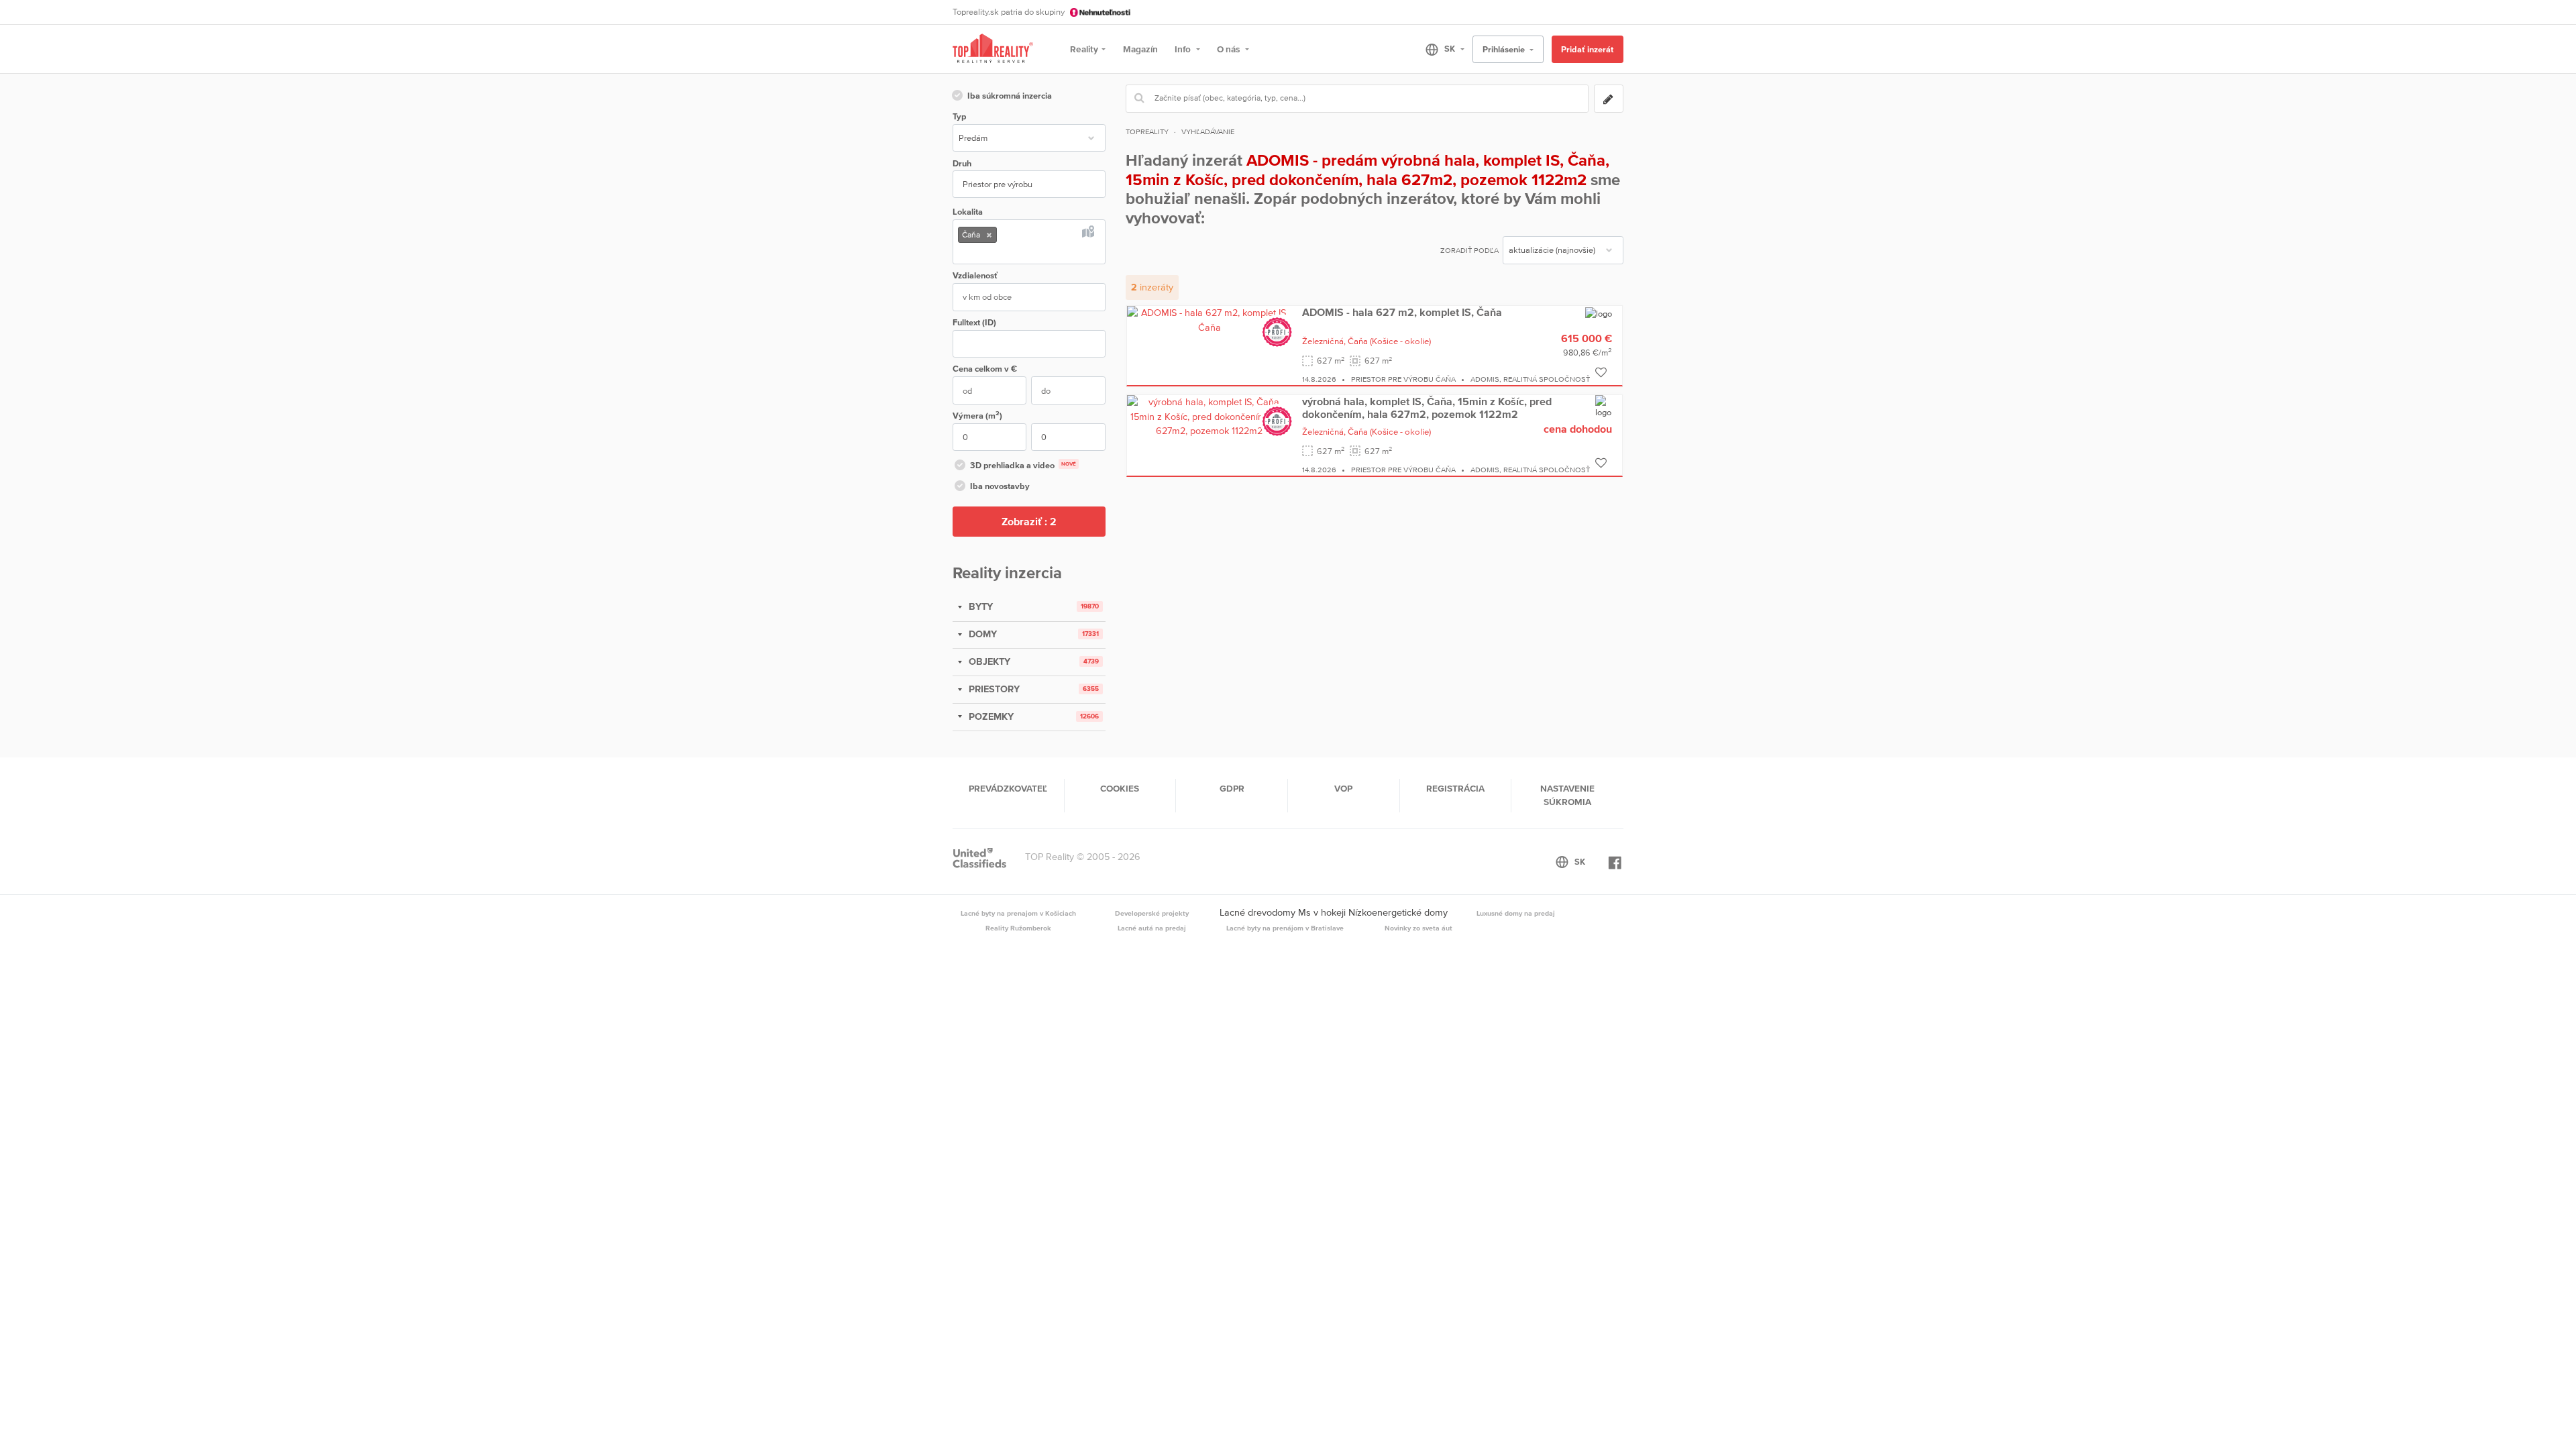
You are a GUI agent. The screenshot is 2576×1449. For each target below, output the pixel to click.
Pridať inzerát (1587, 49)
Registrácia (1455, 788)
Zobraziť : (1029, 521)
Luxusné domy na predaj (1516, 913)
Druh (962, 163)
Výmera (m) (977, 415)
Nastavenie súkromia (1567, 795)
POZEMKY (990, 716)
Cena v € (985, 369)
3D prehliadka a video (1023, 465)
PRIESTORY (993, 689)
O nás (1229, 49)
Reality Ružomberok (1018, 928)
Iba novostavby (1000, 486)
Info (1184, 49)
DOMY (981, 634)
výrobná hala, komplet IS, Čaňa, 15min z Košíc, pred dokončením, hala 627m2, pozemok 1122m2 (1427, 407)
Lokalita (968, 212)
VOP (1343, 788)
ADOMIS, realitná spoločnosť (1530, 379)
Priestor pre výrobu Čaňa (1403, 379)
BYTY (979, 606)
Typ (959, 116)
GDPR (1232, 788)
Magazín (1140, 49)
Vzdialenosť (975, 275)
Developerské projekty (1152, 913)
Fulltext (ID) (974, 322)
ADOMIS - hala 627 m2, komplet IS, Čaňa (1402, 312)
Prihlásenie (1505, 49)
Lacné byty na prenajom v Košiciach (1018, 913)
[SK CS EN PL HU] (1439, 49)
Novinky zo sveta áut (1418, 928)
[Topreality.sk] (993, 49)
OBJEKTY (988, 661)
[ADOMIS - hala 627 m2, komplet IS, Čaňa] (1210, 319)
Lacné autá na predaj (1152, 928)
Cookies (1120, 788)
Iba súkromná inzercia (1010, 96)
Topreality (1147, 131)
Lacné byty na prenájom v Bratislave (1285, 928)
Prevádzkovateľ (1008, 788)
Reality (1084, 49)
